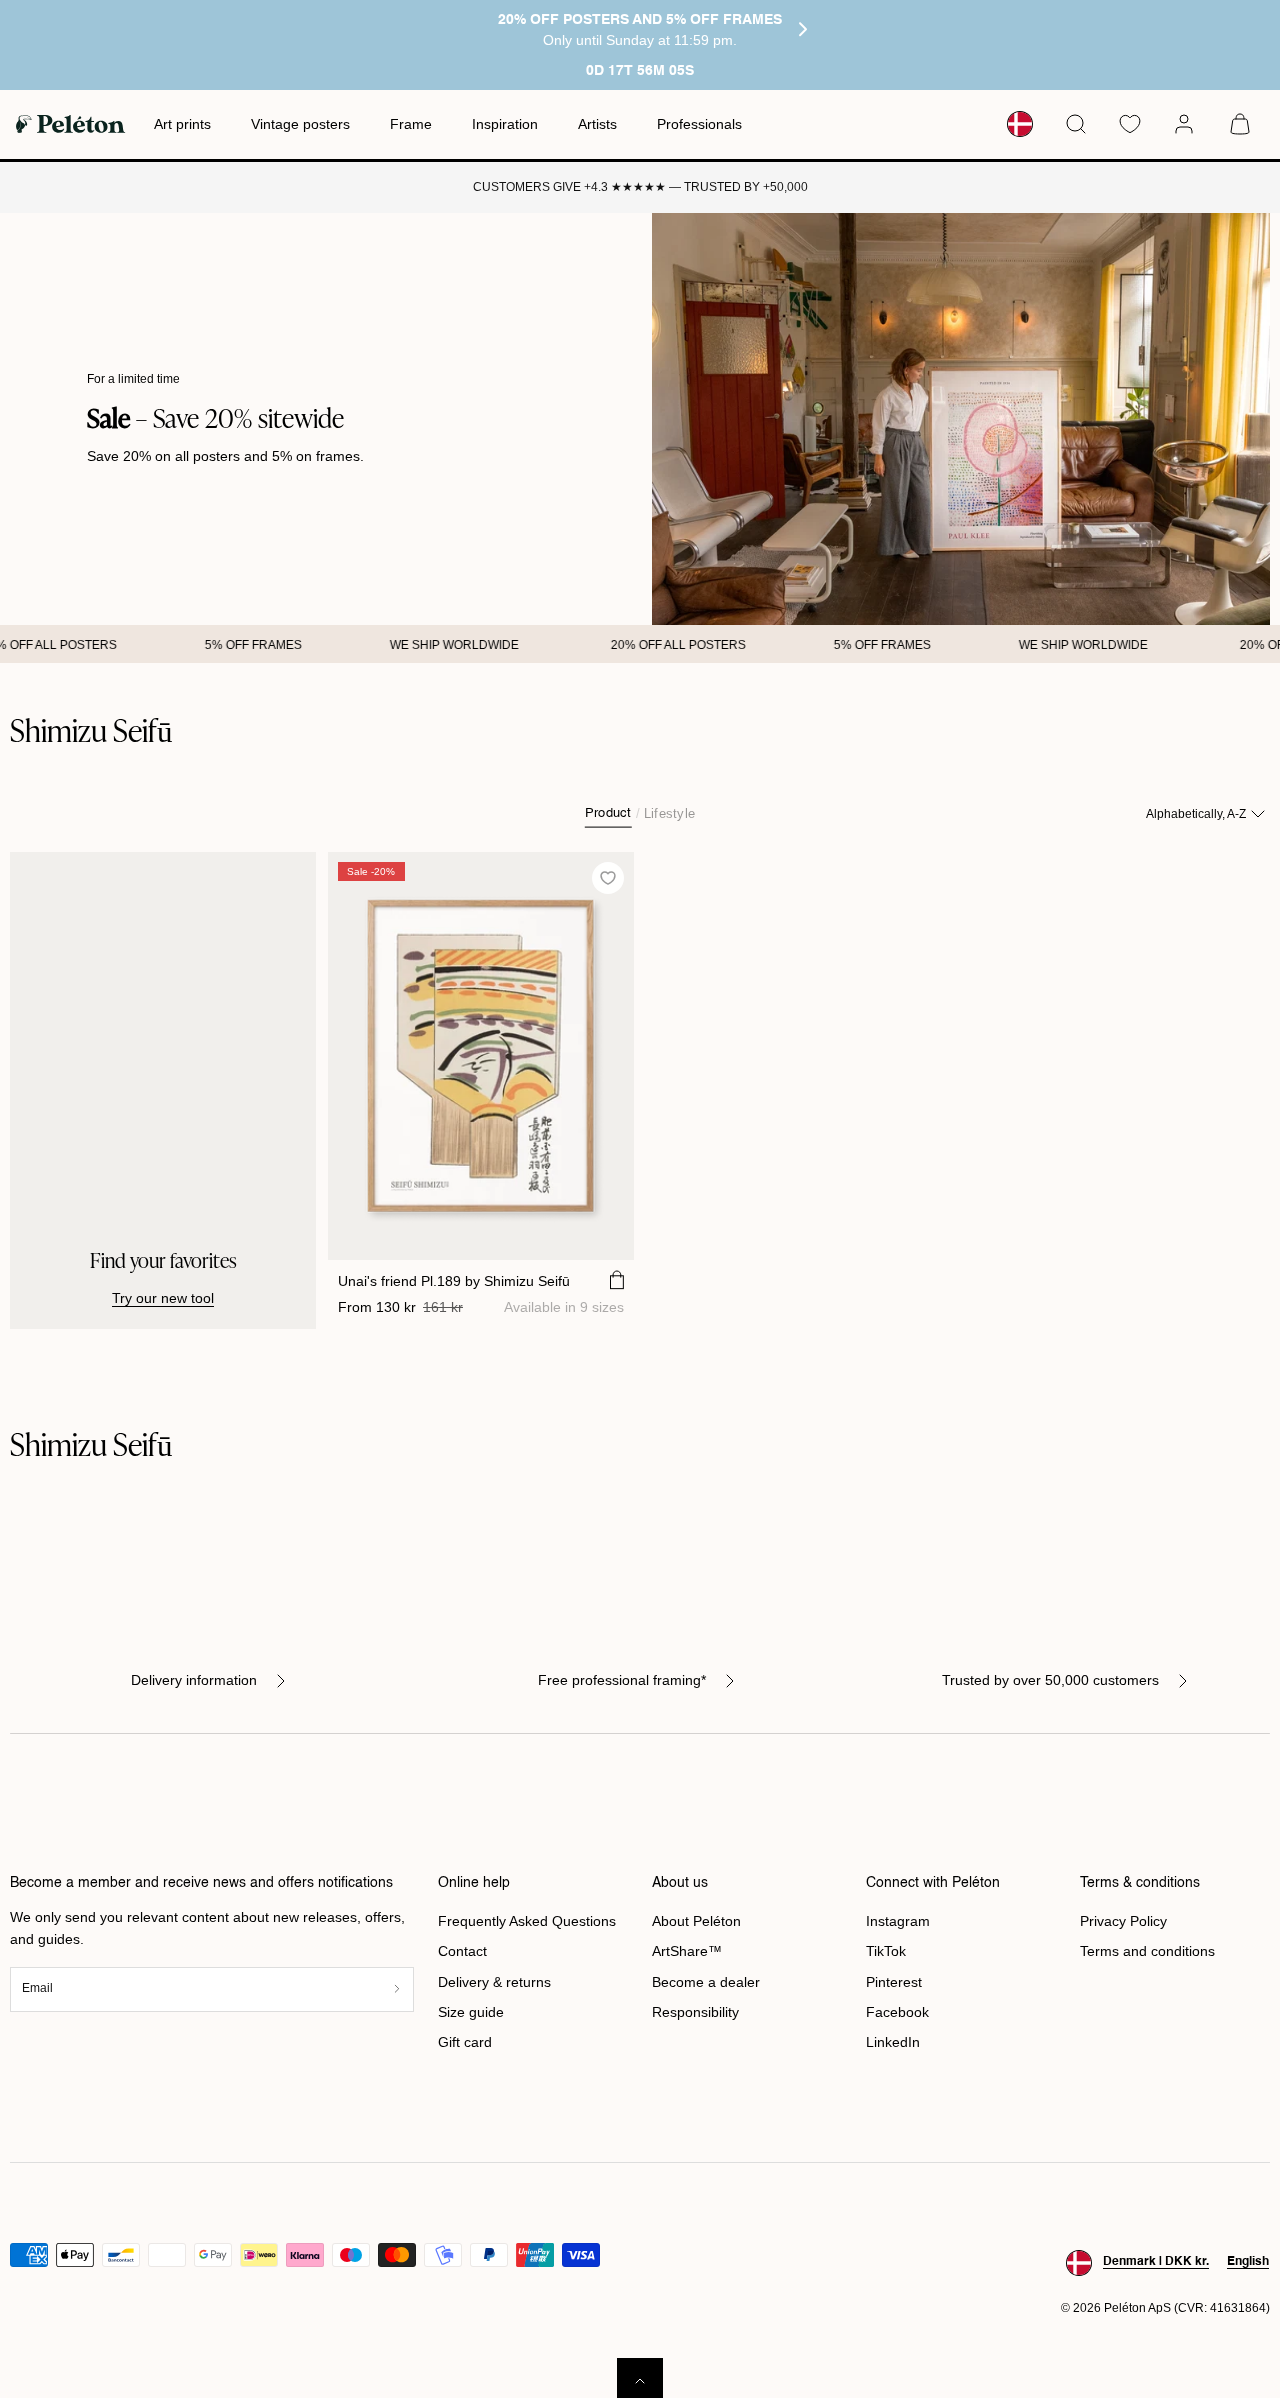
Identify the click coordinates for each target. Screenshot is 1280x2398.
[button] (1076, 124)
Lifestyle (669, 813)
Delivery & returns (494, 1982)
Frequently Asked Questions (527, 1921)
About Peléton (696, 1921)
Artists (597, 124)
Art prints (182, 124)
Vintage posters (300, 124)
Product (608, 813)
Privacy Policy (1123, 1921)
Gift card (465, 2042)
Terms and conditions (1147, 1951)
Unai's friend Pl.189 (454, 1281)
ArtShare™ (687, 1951)
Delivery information (194, 1680)
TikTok (886, 1951)
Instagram (898, 1921)
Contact (462, 1951)
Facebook (897, 2012)
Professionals (699, 124)
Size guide (471, 2012)
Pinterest (894, 1982)
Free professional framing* (622, 1680)
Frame (411, 124)
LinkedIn (893, 2042)
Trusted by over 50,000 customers (1050, 1680)
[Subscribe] (397, 1989)
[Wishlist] (1130, 124)
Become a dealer (706, 1982)
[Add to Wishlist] (608, 878)
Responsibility (695, 2012)
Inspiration (505, 124)
